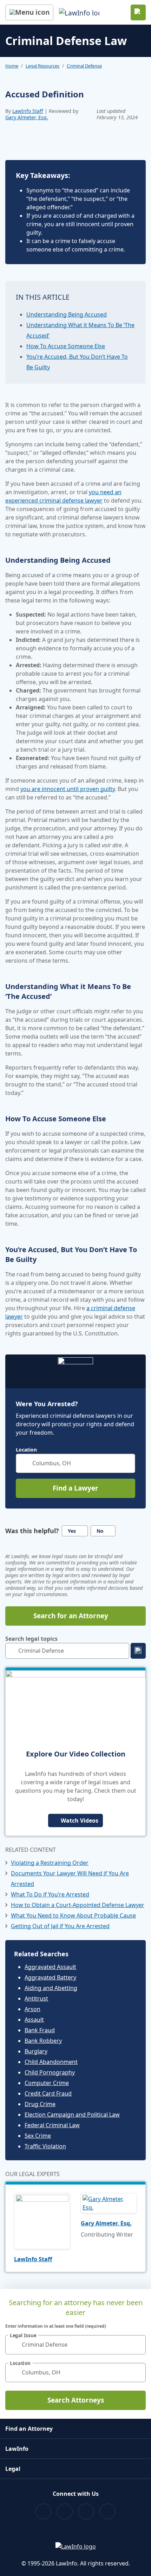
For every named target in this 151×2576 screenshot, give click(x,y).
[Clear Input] (127, 1463)
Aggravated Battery (50, 1977)
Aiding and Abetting (51, 1988)
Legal (13, 2469)
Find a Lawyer (75, 1488)
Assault (34, 2020)
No (100, 1531)
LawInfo (17, 2449)
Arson (32, 2009)
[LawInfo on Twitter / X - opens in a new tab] (65, 2511)
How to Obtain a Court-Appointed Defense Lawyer (78, 1905)
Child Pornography (50, 2072)
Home (12, 66)
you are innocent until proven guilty (68, 789)
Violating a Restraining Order (50, 1863)
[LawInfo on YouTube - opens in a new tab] (86, 2511)
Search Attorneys (76, 2400)
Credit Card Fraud (48, 2093)
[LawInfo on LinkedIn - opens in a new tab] (108, 2511)
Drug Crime (40, 2104)
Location (26, 1450)
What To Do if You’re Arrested (50, 1894)
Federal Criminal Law (52, 2125)
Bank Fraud (40, 2030)
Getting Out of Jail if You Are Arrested (60, 1926)
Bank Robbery (43, 2041)
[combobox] (75, 1463)
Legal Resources (42, 66)
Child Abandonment (51, 2062)
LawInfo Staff (28, 111)
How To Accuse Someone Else (66, 346)
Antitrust (36, 1998)
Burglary (36, 2051)
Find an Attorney (29, 2429)
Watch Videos (80, 1821)
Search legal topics (31, 1639)
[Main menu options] (29, 12)
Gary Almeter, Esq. (27, 117)
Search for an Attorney (71, 1616)
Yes (72, 1531)
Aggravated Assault (50, 1967)
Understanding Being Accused (67, 314)
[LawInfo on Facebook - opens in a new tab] (43, 2511)
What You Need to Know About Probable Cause (73, 1915)
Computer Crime (47, 2083)
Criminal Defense (84, 66)
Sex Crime (38, 2136)
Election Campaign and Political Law (72, 2115)
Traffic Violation (45, 2146)
